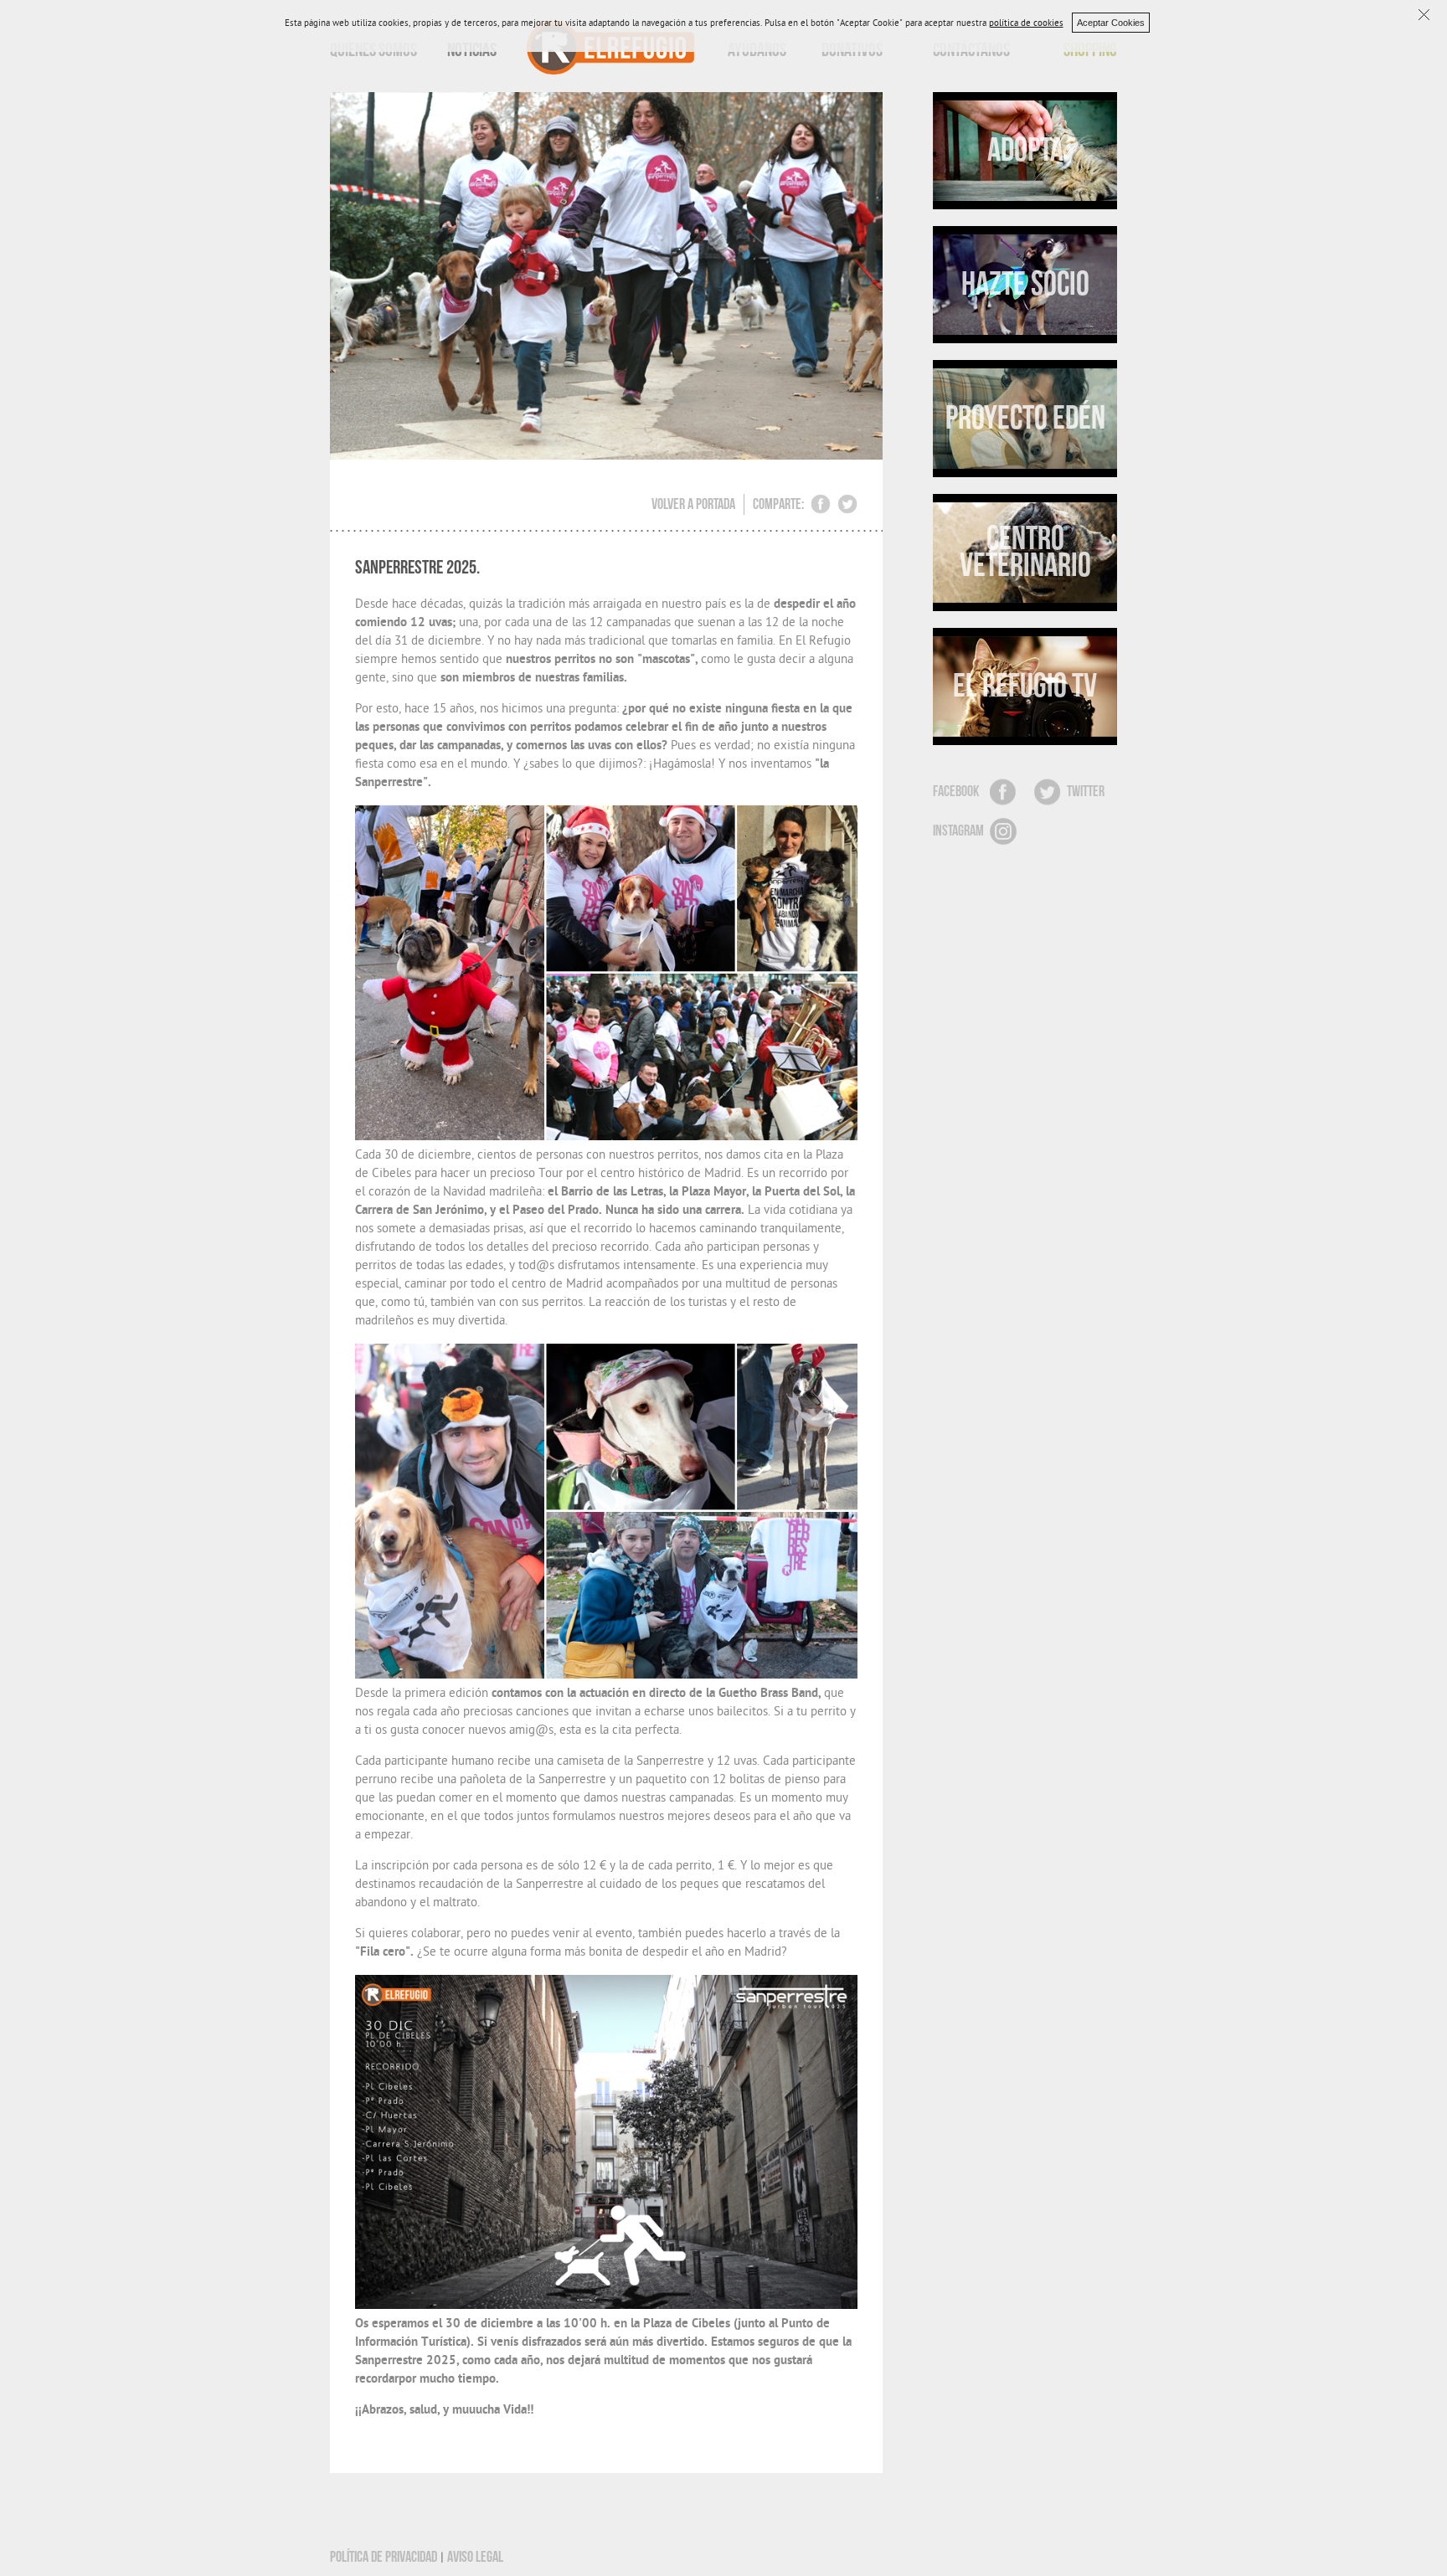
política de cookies (1026, 24)
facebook (956, 792)
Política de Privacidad (384, 2557)
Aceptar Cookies (1111, 23)
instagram (958, 831)
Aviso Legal (475, 2557)
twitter (1086, 792)
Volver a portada (693, 504)
